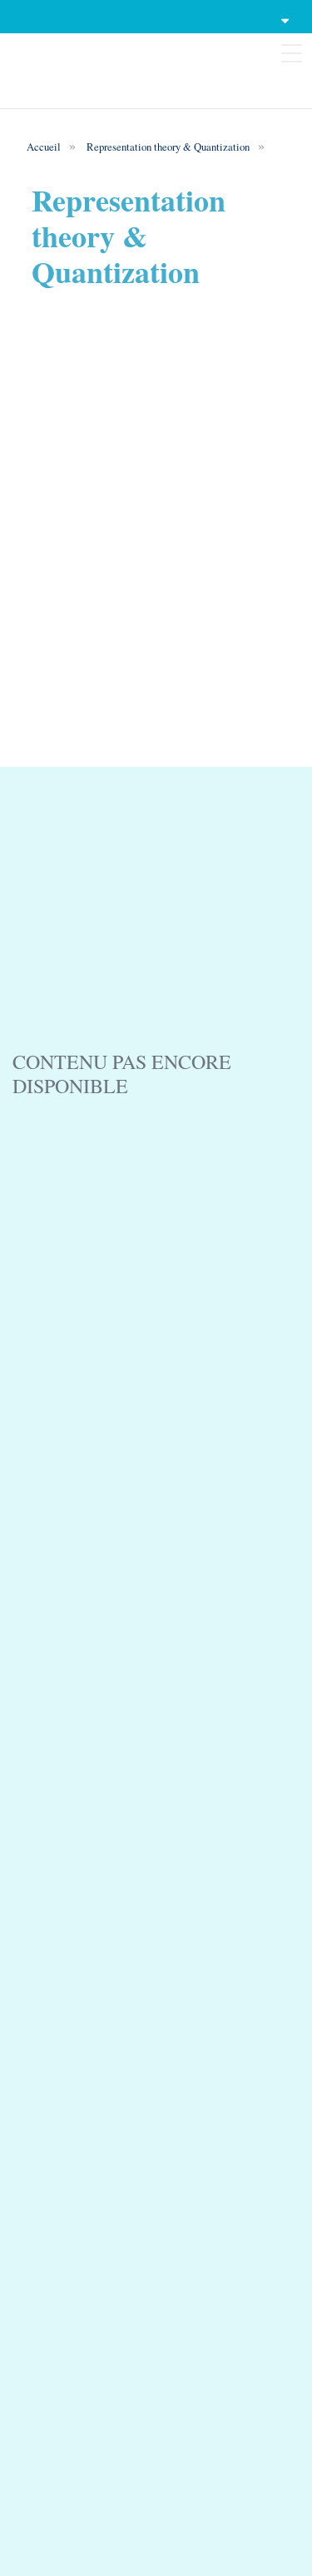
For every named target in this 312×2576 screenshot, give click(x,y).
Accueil (44, 147)
